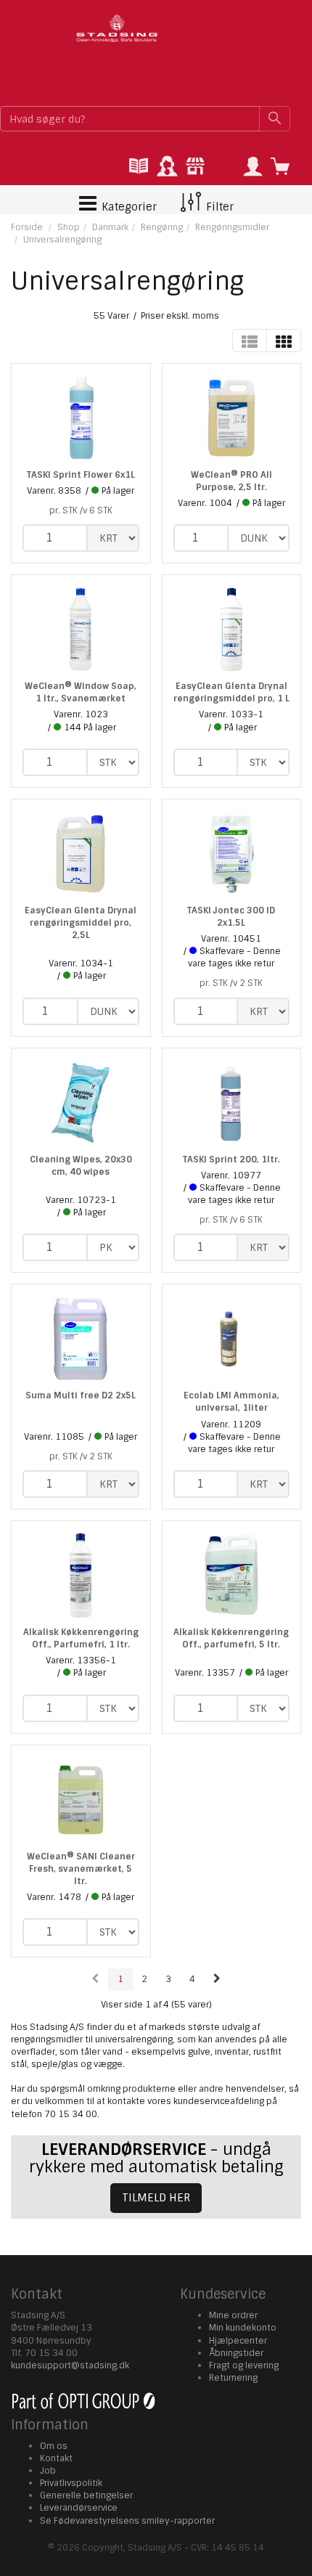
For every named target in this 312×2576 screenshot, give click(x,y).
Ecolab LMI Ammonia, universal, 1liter (231, 1402)
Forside (27, 227)
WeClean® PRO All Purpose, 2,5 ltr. (231, 481)
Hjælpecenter (238, 2341)
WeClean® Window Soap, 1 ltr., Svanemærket (81, 692)
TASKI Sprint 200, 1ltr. (231, 1159)
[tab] (139, 167)
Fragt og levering (244, 2365)
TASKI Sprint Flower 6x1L (81, 475)
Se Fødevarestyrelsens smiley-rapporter (127, 2521)
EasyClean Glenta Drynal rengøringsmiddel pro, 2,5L (81, 923)
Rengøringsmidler (232, 227)
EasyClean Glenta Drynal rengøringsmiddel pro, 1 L (231, 692)
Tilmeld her (156, 2198)
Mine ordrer (233, 2315)
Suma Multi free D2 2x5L (81, 1395)
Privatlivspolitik (71, 2483)
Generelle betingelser (86, 2495)
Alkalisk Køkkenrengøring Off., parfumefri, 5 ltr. (231, 1638)
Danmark (110, 227)
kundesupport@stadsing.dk (70, 2365)
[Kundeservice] (167, 167)
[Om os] (195, 167)
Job (48, 2471)
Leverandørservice (79, 2508)
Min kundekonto (243, 2328)
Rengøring (162, 227)
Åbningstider (236, 2353)
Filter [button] (218, 207)
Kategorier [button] (128, 207)
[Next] (217, 1980)
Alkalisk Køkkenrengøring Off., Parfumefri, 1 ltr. (81, 1638)
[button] (253, 167)
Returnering (233, 2378)
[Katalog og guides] (139, 167)
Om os (54, 2446)
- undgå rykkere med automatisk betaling (156, 2158)
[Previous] (95, 1980)
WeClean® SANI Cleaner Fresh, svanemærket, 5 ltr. (81, 1869)
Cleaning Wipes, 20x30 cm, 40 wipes (81, 1166)
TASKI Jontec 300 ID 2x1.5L (231, 917)
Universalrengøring (62, 240)
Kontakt (56, 2458)
